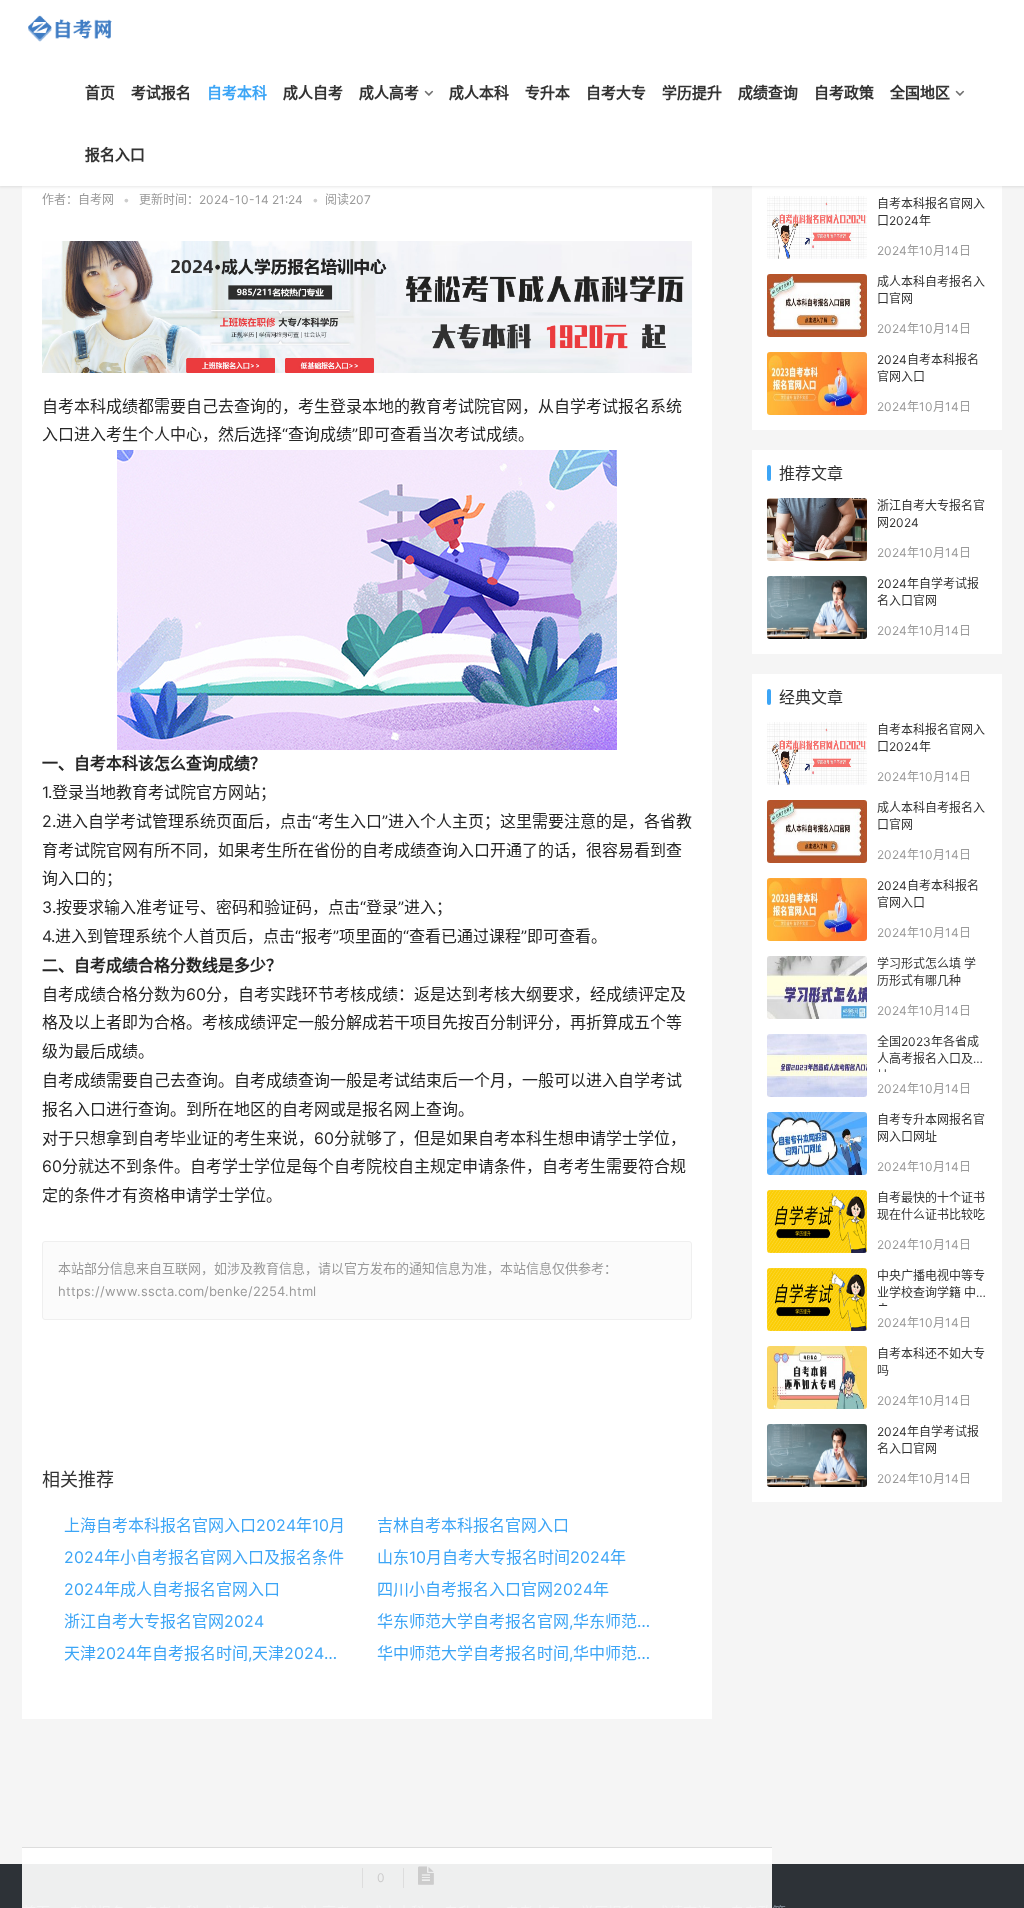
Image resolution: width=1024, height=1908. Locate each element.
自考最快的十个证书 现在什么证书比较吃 (931, 1206)
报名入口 (115, 154)
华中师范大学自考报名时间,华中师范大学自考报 (518, 1653)
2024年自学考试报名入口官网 (928, 592)
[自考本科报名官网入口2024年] (817, 206)
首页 (100, 92)
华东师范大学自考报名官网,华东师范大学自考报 (518, 1621)
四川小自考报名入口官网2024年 (493, 1589)
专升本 (547, 92)
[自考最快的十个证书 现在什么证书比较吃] (817, 1200)
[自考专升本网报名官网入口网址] (817, 1122)
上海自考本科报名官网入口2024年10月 (204, 1525)
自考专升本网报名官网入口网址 (931, 1128)
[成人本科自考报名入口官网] (817, 284)
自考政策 (844, 92)
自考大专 (616, 92)
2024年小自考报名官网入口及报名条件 (204, 1557)
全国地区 (920, 92)
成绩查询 (768, 92)
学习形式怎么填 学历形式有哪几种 (926, 972)
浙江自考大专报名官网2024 (164, 1621)
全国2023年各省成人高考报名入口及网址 (931, 1058)
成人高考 (389, 92)
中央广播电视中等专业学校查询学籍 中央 (931, 1292)
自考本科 (237, 92)
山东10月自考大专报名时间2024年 (501, 1557)
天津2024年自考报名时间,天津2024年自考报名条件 (205, 1653)
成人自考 (313, 92)
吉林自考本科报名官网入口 (473, 1525)
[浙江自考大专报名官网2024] (817, 508)
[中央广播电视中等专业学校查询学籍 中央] (817, 1278)
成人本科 (479, 92)
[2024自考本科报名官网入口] (817, 362)
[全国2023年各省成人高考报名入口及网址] (817, 1044)
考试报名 (161, 92)
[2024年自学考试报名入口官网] (817, 586)
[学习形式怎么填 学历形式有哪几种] (817, 966)
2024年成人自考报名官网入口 (172, 1589)
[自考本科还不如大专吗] (817, 1356)
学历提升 (692, 92)
